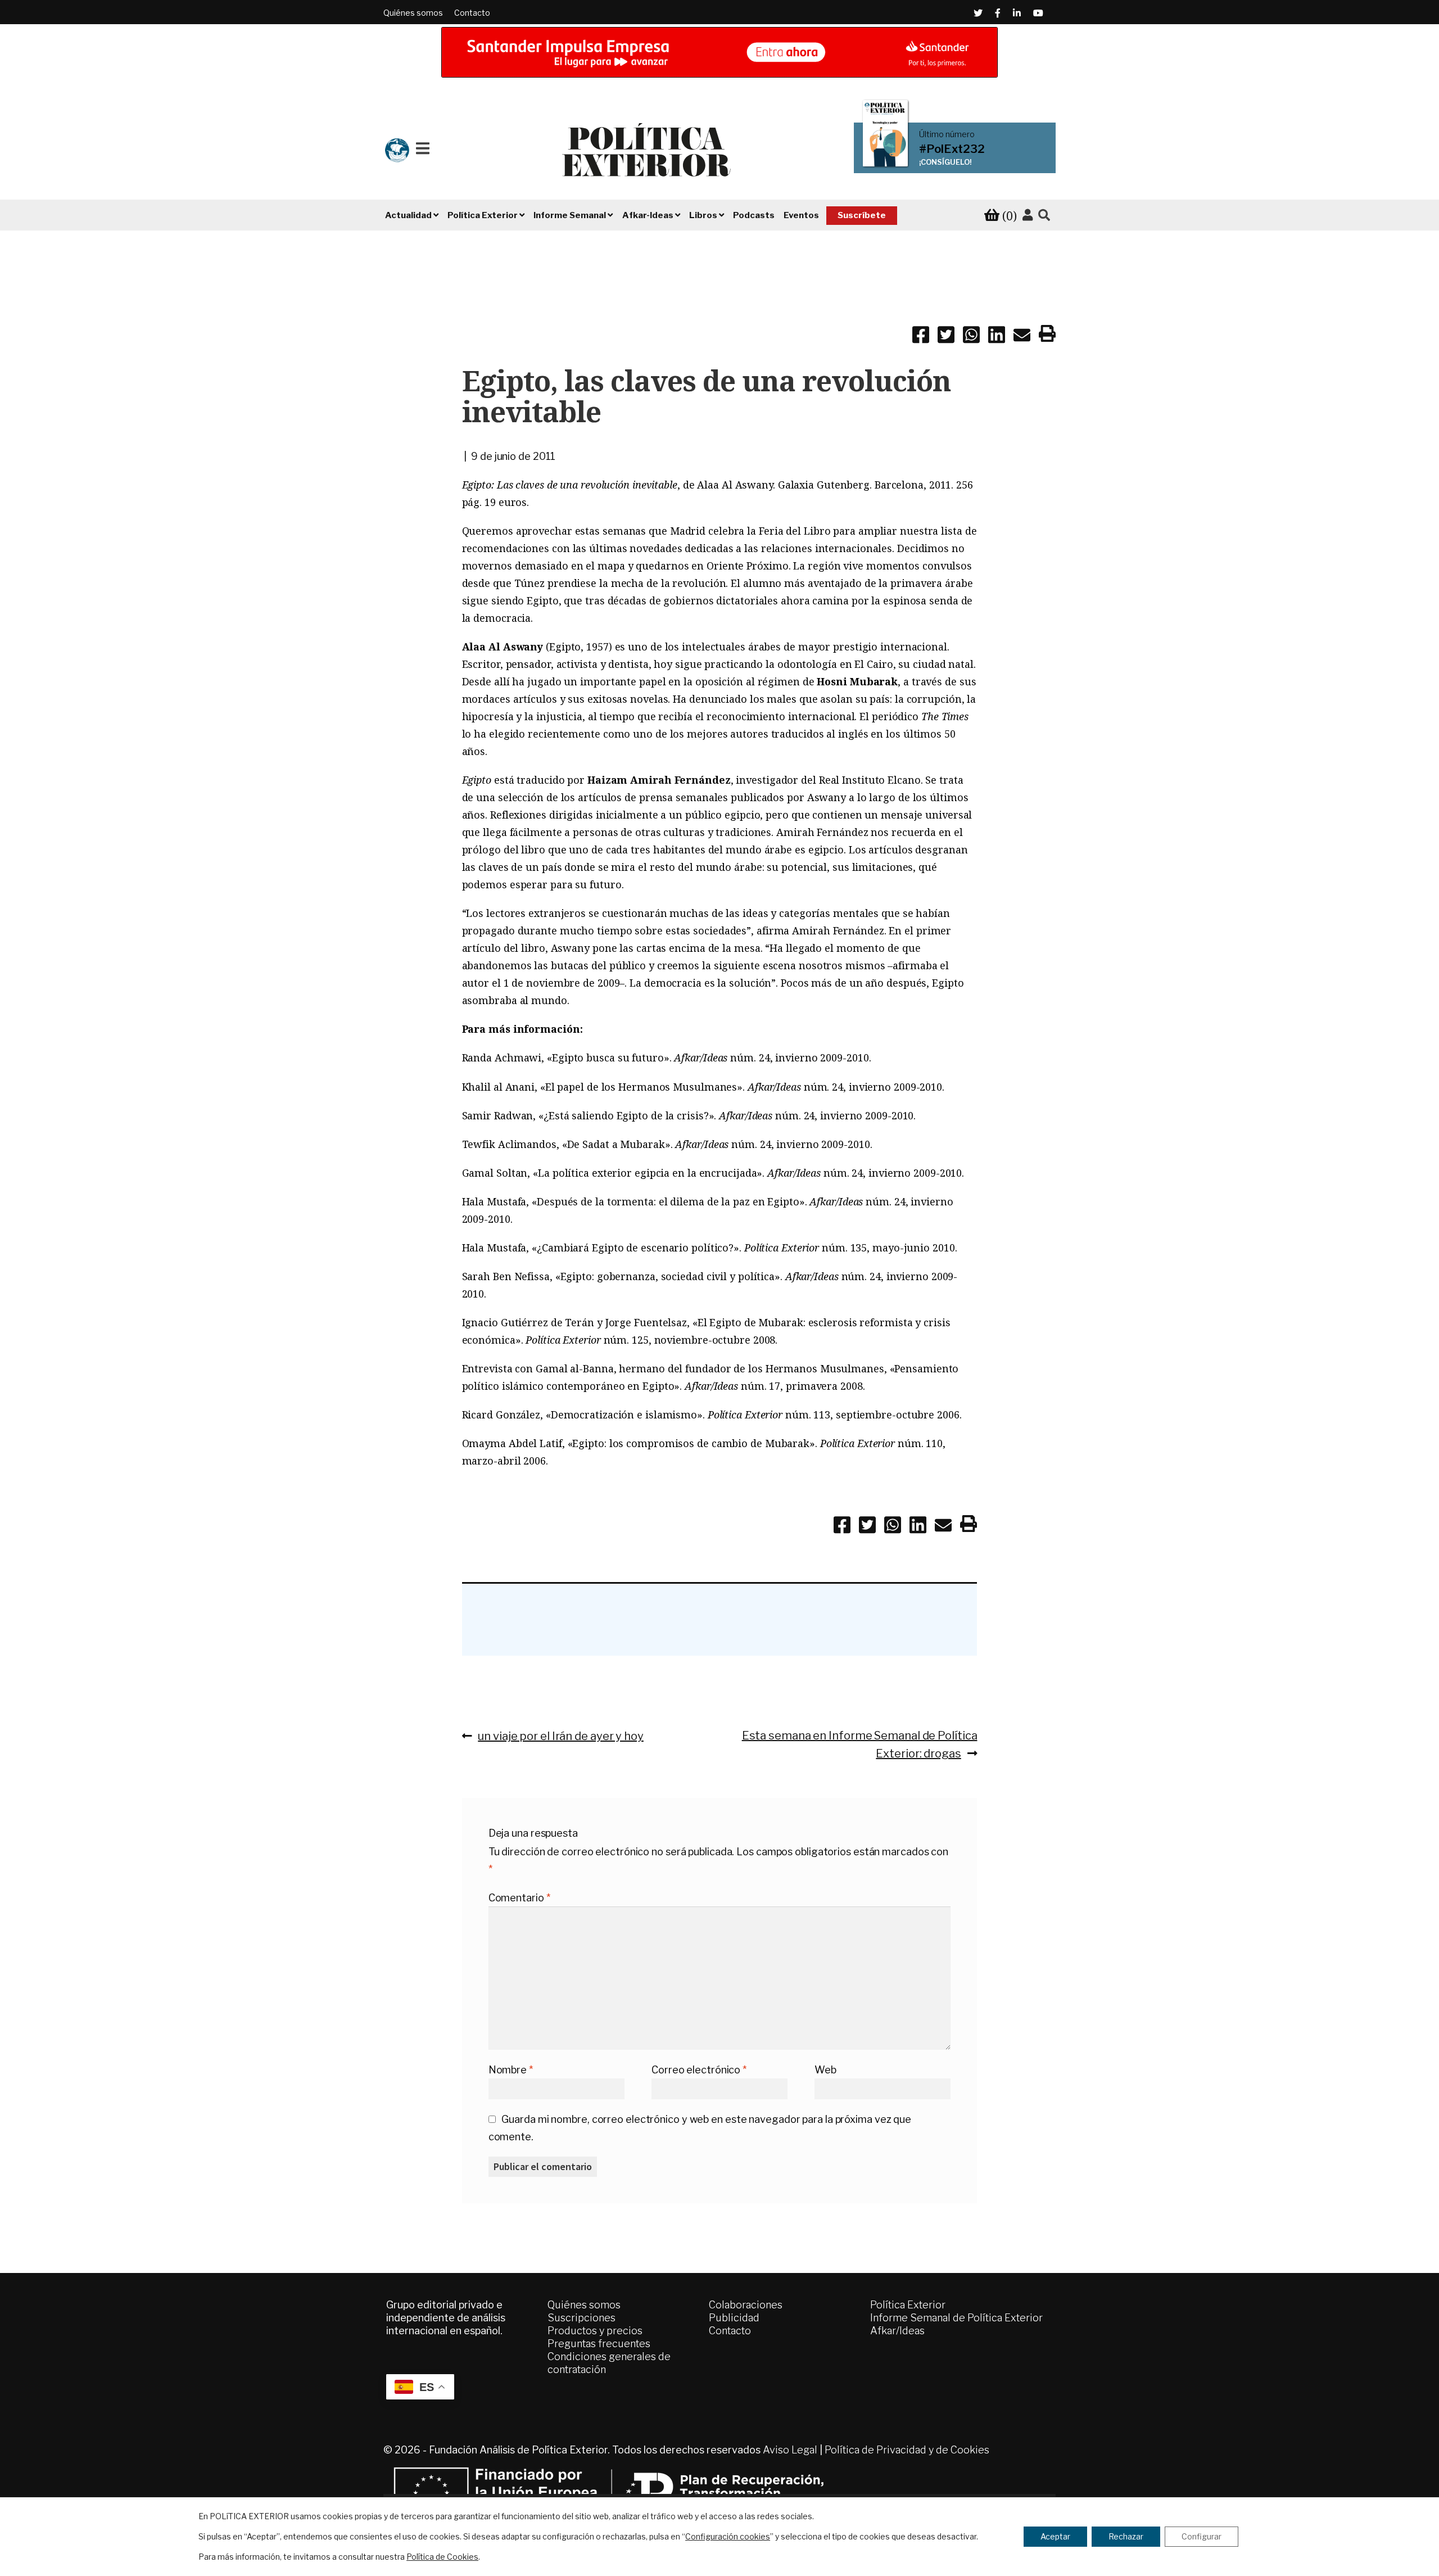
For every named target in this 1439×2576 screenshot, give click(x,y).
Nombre (511, 2070)
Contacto (472, 13)
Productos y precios (595, 2331)
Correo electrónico (699, 2070)
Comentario (519, 1898)
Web (825, 2070)
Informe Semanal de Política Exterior (956, 2318)
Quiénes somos (413, 13)
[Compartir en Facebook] (921, 337)
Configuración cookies (728, 2536)
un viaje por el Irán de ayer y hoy (560, 1736)
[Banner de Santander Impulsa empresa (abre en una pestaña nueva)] (719, 52)
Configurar (1202, 2536)
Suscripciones (582, 2318)
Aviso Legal (790, 2450)
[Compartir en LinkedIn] (997, 337)
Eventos (801, 215)
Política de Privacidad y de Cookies (907, 2450)
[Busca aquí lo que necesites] (1044, 216)
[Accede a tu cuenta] (1028, 215)
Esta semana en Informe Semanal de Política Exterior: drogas (859, 1744)
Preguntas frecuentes (599, 2344)
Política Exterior (908, 2305)
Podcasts (754, 215)
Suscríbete (862, 215)
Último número (947, 134)
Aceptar (1055, 2536)
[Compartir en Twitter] (946, 337)
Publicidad (734, 2318)
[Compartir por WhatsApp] (971, 337)
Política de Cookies (442, 2557)
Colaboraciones (746, 2305)
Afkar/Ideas (897, 2331)
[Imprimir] (1047, 336)
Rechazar (1126, 2536)
